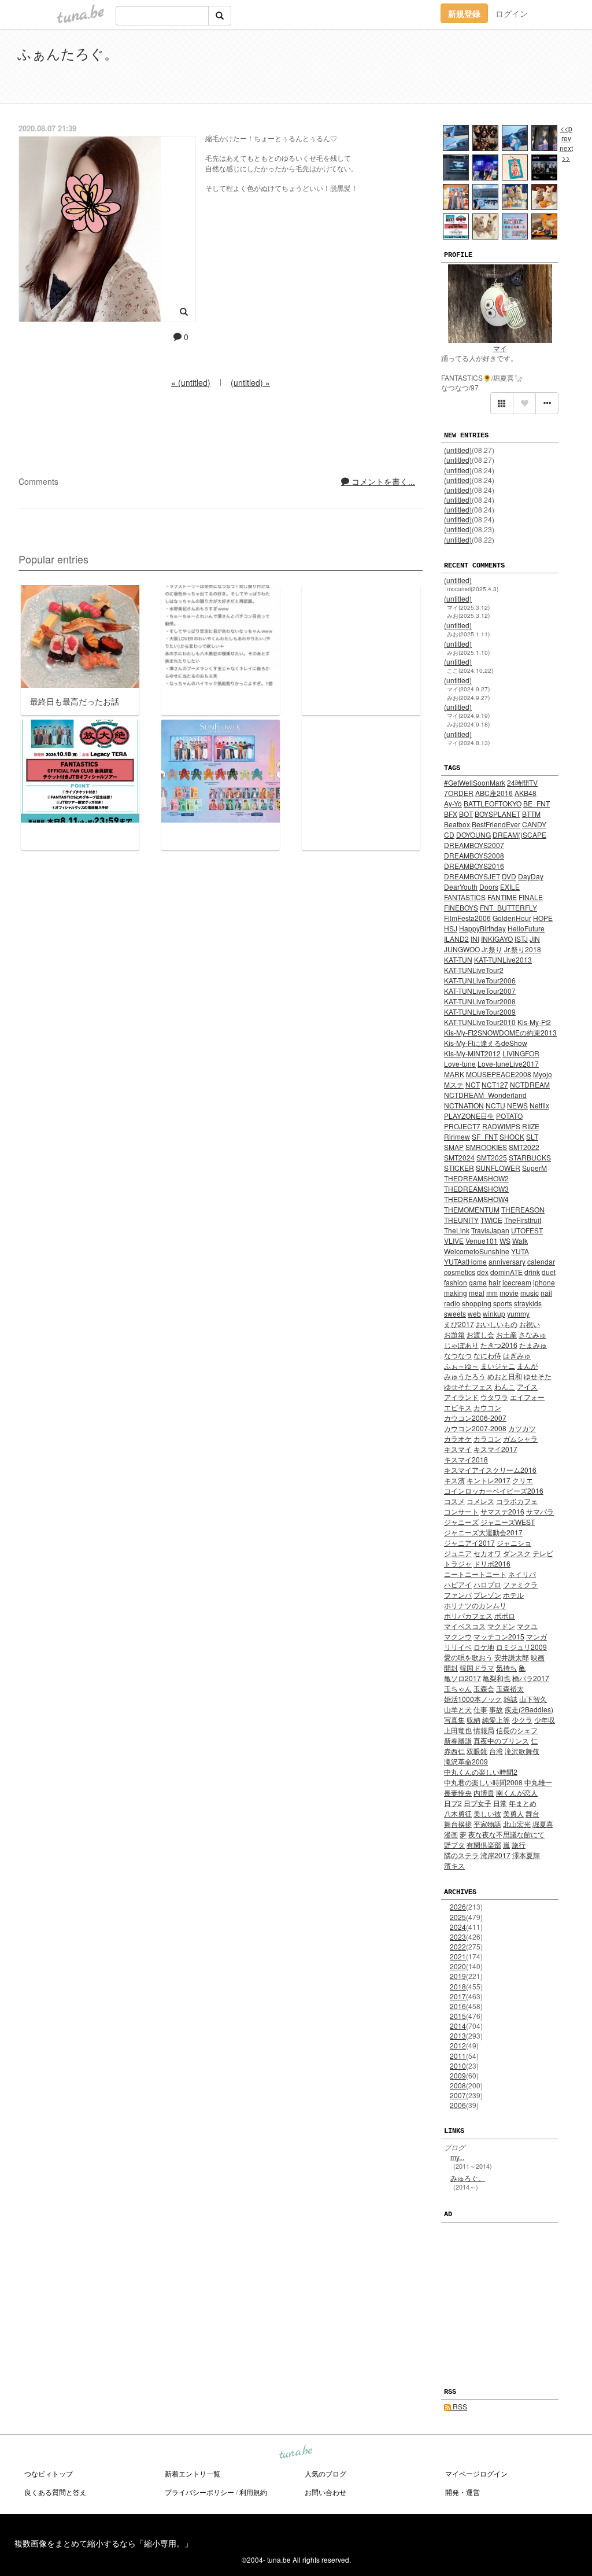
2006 (458, 2105)
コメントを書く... (382, 481)
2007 (458, 2095)
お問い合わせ (325, 2492)
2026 (458, 1906)
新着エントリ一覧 (193, 2473)
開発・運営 (462, 2492)
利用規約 (253, 2492)
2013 (458, 2035)
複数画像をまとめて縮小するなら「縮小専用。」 (103, 2543)
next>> (566, 153)
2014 (458, 2026)
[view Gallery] (502, 403)
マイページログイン (476, 2473)
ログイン (512, 13)
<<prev (566, 133)
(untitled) (458, 450)
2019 (458, 1976)
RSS (459, 2406)
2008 (458, 2085)
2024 (458, 1927)
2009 (458, 2075)
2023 (458, 1936)
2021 (458, 1956)
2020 (458, 1966)
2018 (458, 1986)
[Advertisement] (442, 68)
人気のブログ (325, 2473)
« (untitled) (191, 382)
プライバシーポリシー (199, 2492)
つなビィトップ (49, 2473)
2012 (458, 2045)
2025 (458, 1917)
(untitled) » (250, 382)
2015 (458, 2016)
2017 (458, 1996)
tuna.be (295, 2453)
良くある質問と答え (55, 2492)
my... (457, 2157)
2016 (458, 2006)
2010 (458, 2065)
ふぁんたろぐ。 (68, 53)
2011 (458, 2056)
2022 (458, 1946)
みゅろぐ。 (468, 2178)
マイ (500, 348)
